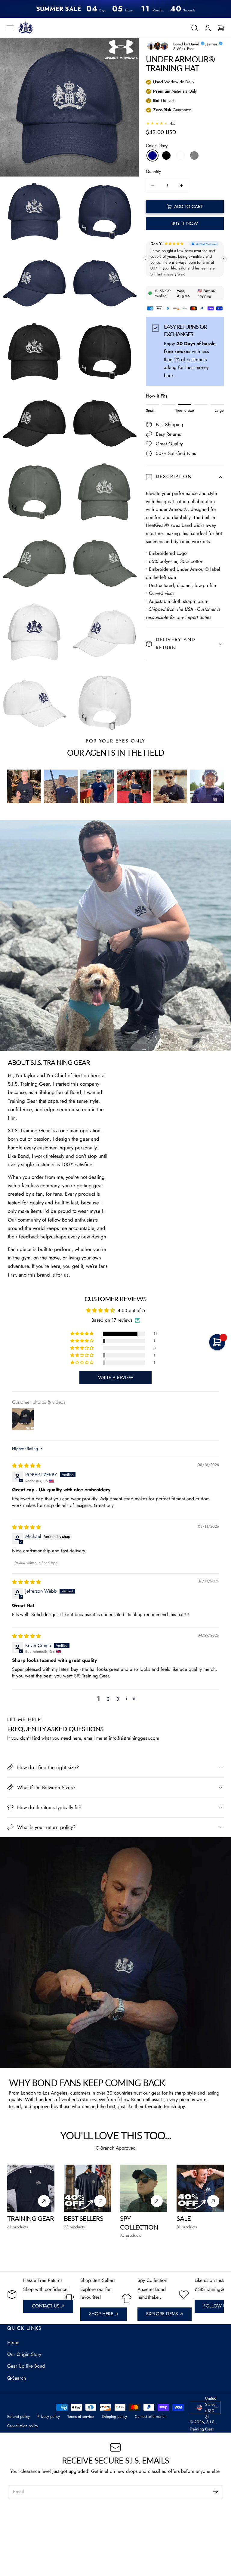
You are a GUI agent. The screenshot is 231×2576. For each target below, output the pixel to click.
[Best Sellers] (87, 2188)
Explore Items (162, 2314)
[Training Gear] (31, 2188)
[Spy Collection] (144, 2188)
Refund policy (18, 2416)
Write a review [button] (116, 1378)
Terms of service (81, 2416)
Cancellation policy (23, 2426)
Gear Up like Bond (26, 2366)
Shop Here (101, 2314)
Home (13, 2342)
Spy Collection (139, 2223)
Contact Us (46, 2306)
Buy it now (185, 223)
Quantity (153, 171)
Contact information (151, 2416)
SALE (184, 2218)
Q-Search (17, 2378)
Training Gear (31, 2218)
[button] (10, 28)
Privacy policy (49, 2416)
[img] (26, 1466)
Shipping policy (114, 2416)
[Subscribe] (216, 2491)
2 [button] (108, 1699)
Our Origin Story (24, 2354)
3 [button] (118, 1699)
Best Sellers (83, 2218)
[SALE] (200, 2188)
